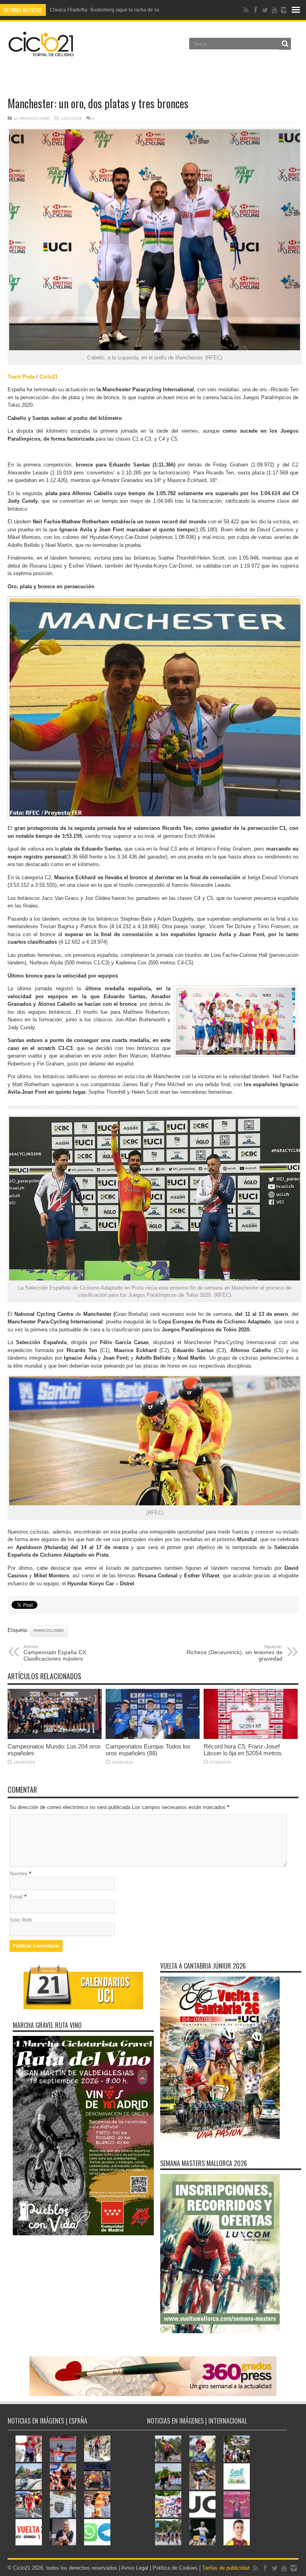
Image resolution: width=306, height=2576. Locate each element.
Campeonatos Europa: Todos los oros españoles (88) (148, 1750)
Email (16, 1897)
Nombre (19, 1874)
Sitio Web (21, 1920)
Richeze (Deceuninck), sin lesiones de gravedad (234, 1653)
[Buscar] (285, 44)
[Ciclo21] (41, 53)
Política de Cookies (175, 2568)
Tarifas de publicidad (226, 2568)
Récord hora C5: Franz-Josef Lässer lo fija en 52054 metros (243, 1750)
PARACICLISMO (35, 118)
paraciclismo (49, 1630)
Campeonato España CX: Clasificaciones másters (56, 1653)
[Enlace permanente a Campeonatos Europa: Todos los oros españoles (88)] (153, 1737)
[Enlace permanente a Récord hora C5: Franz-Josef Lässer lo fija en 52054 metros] (251, 1737)
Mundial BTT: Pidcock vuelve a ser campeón (98, 10)
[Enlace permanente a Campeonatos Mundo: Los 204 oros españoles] (55, 1737)
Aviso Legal (135, 2568)
